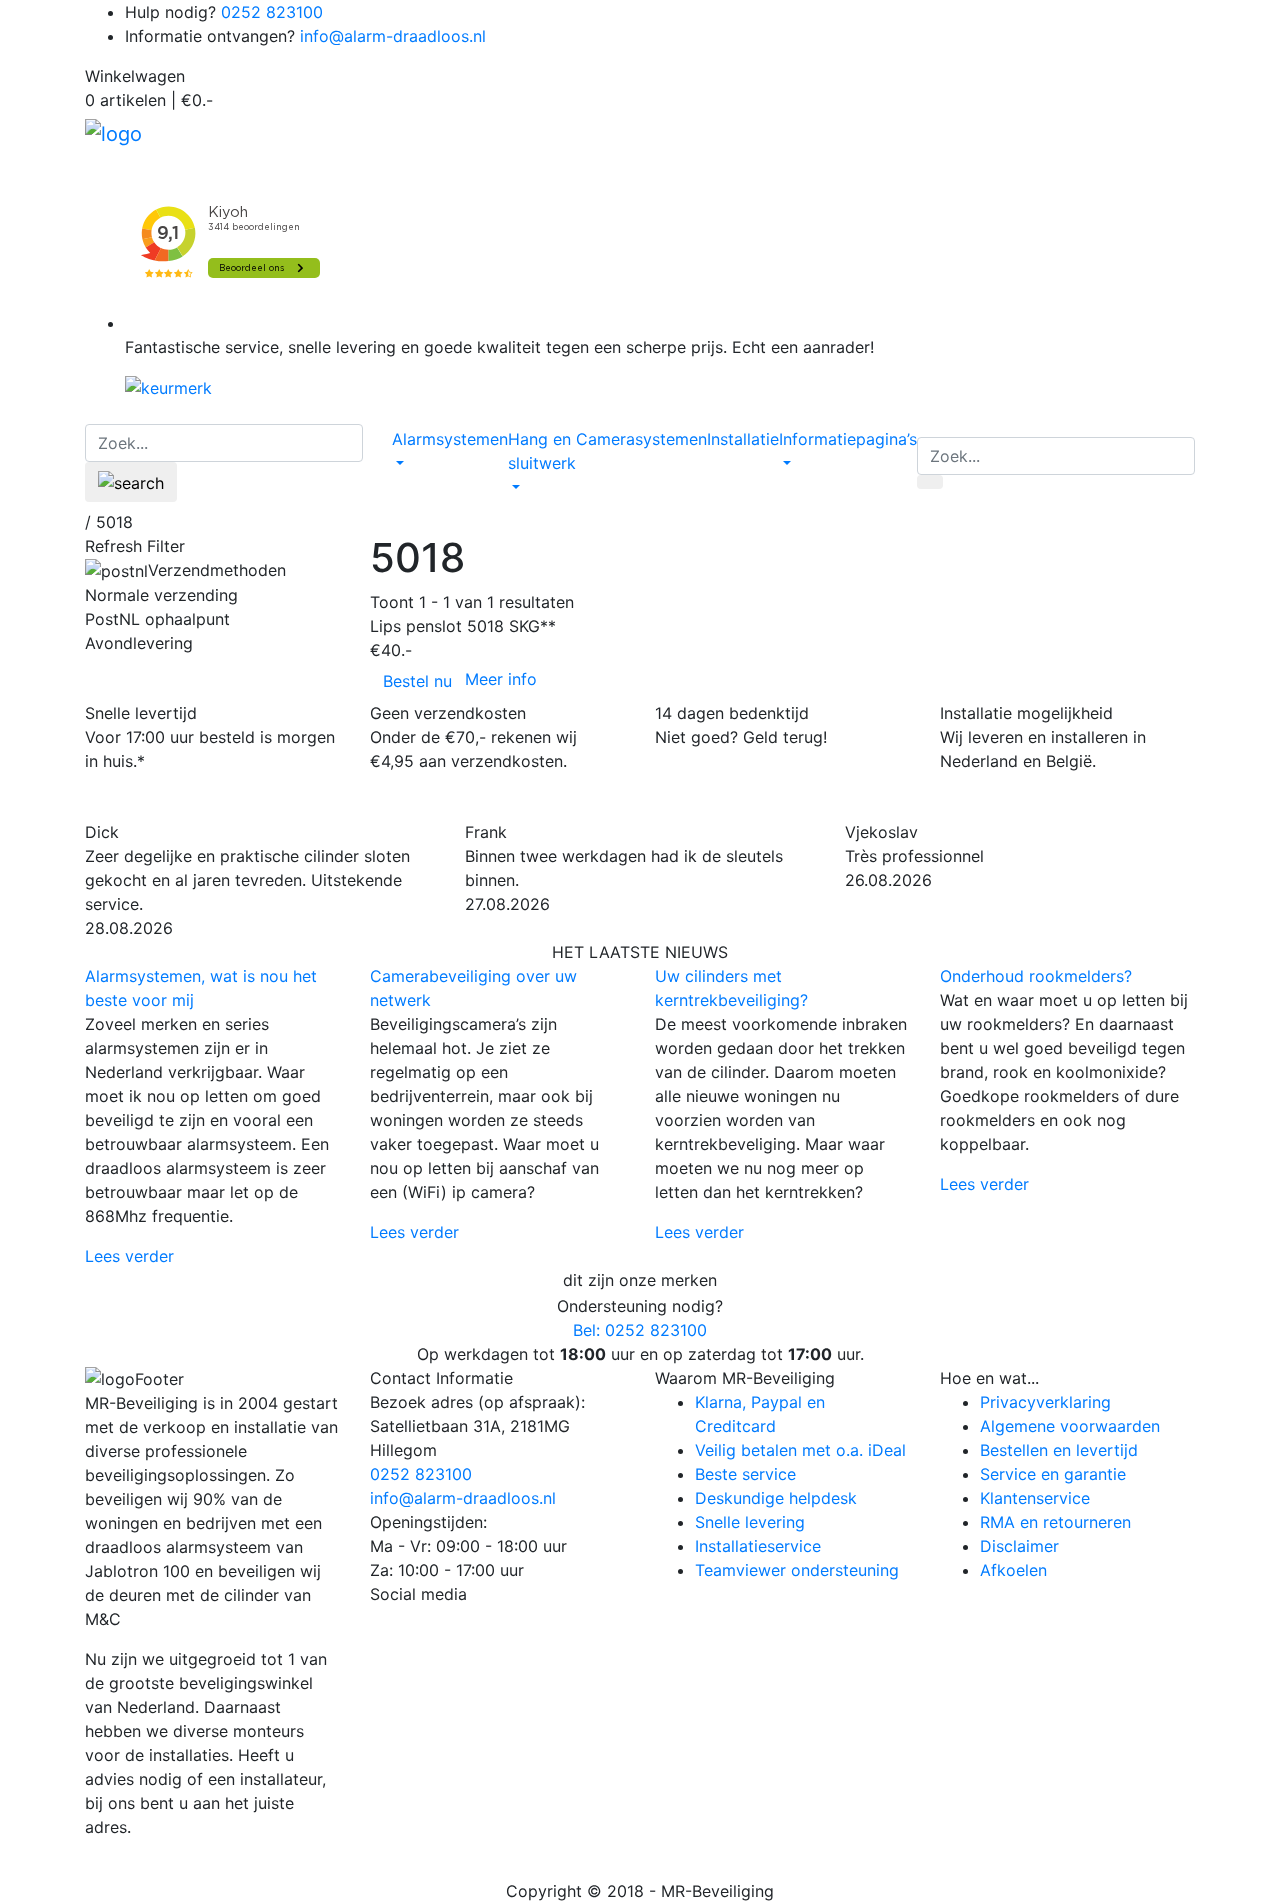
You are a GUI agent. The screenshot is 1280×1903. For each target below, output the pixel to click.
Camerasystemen (641, 439)
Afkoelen (1013, 1570)
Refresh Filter (135, 546)
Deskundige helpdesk (776, 1498)
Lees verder (129, 1256)
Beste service (745, 1474)
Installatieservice (758, 1546)
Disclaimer (1019, 1546)
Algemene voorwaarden (1070, 1426)
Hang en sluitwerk (542, 451)
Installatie (743, 439)
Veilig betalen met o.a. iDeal (800, 1450)
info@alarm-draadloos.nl (393, 36)
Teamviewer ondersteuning (797, 1570)
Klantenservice (1035, 1498)
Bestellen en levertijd (1059, 1450)
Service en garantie (1053, 1474)
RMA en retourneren (1055, 1522)
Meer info (501, 679)
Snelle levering (750, 1522)
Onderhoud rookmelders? (1036, 976)
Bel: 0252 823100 (640, 1330)
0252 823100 (272, 12)
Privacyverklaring (1045, 1402)
